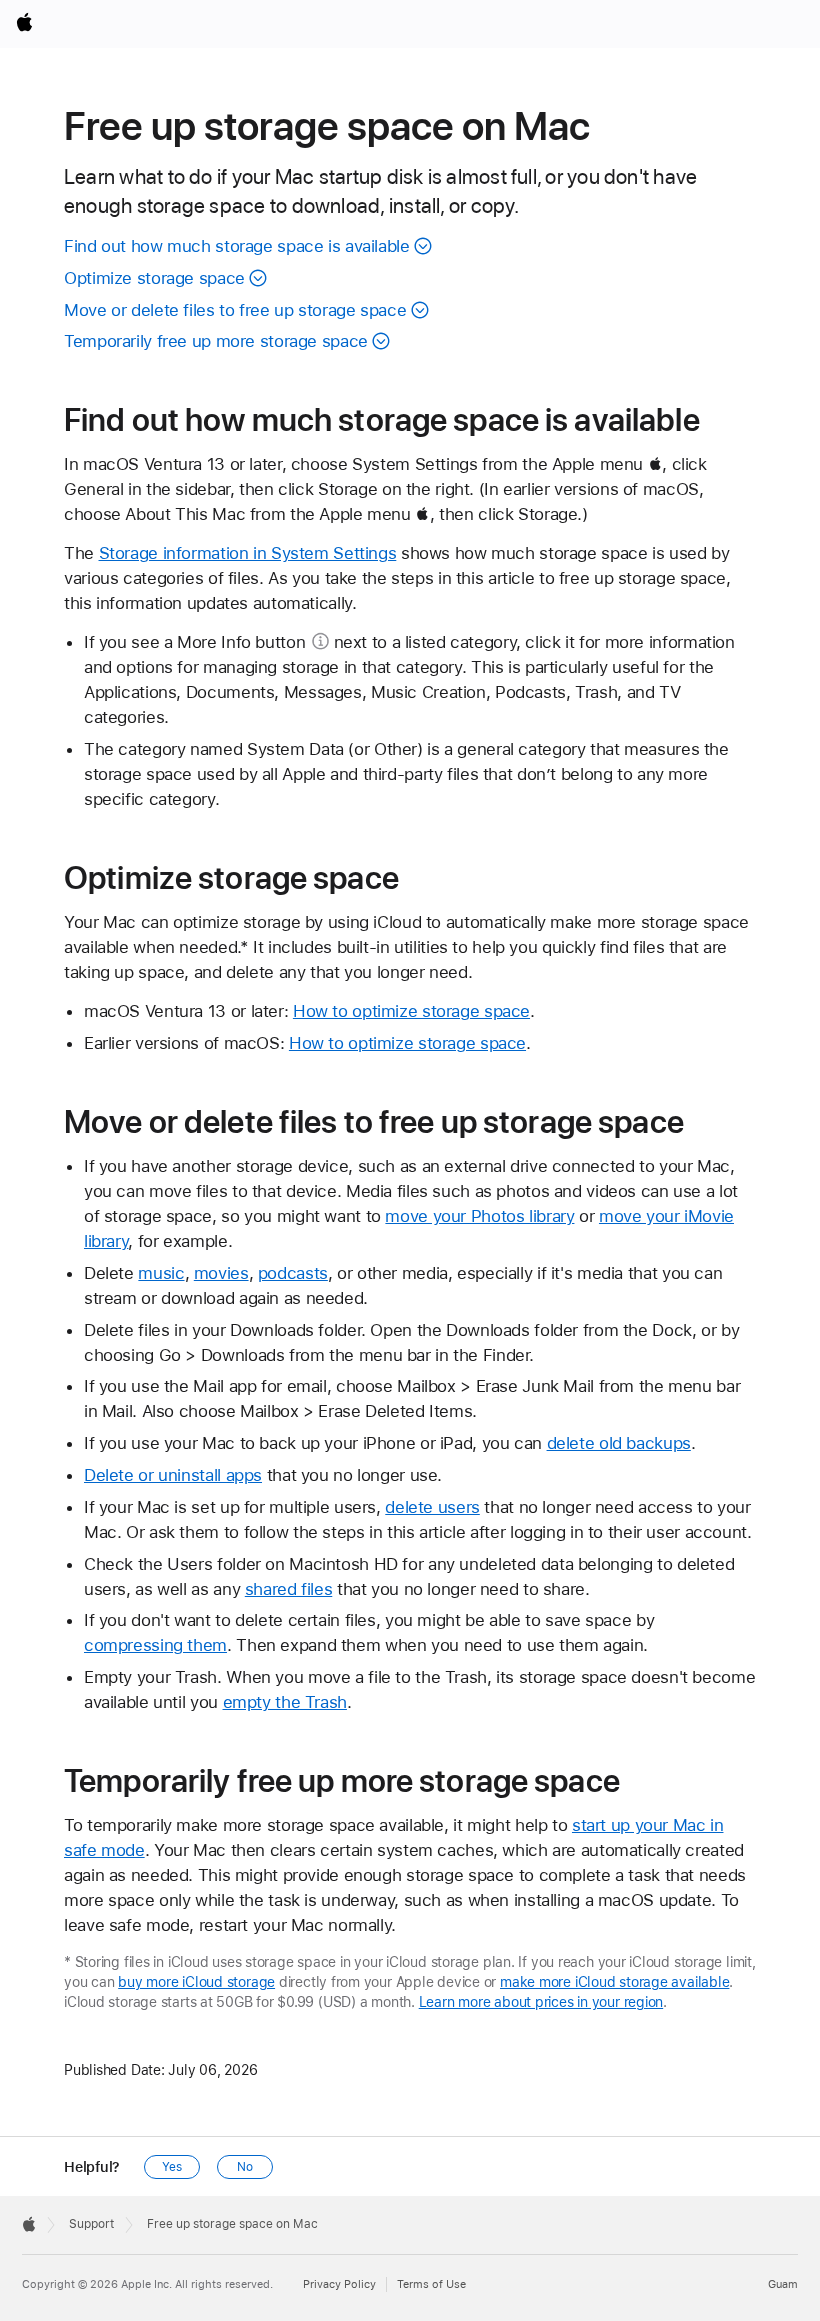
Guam (783, 2284)
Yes (172, 2167)
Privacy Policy (339, 2284)
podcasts (293, 1273)
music (161, 1273)
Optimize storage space (154, 278)
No (245, 2167)
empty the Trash (285, 1702)
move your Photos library (479, 1216)
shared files (289, 1589)
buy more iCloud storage (196, 1982)
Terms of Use (431, 2284)
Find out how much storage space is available (237, 246)
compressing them (155, 1645)
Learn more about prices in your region (541, 2002)
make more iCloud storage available (614, 1982)
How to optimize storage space (411, 1011)
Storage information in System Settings (248, 553)
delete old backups (619, 1443)
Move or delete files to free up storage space (235, 310)
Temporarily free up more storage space (216, 341)
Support (91, 2224)
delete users (432, 1507)
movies (221, 1273)
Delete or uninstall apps (173, 1475)
